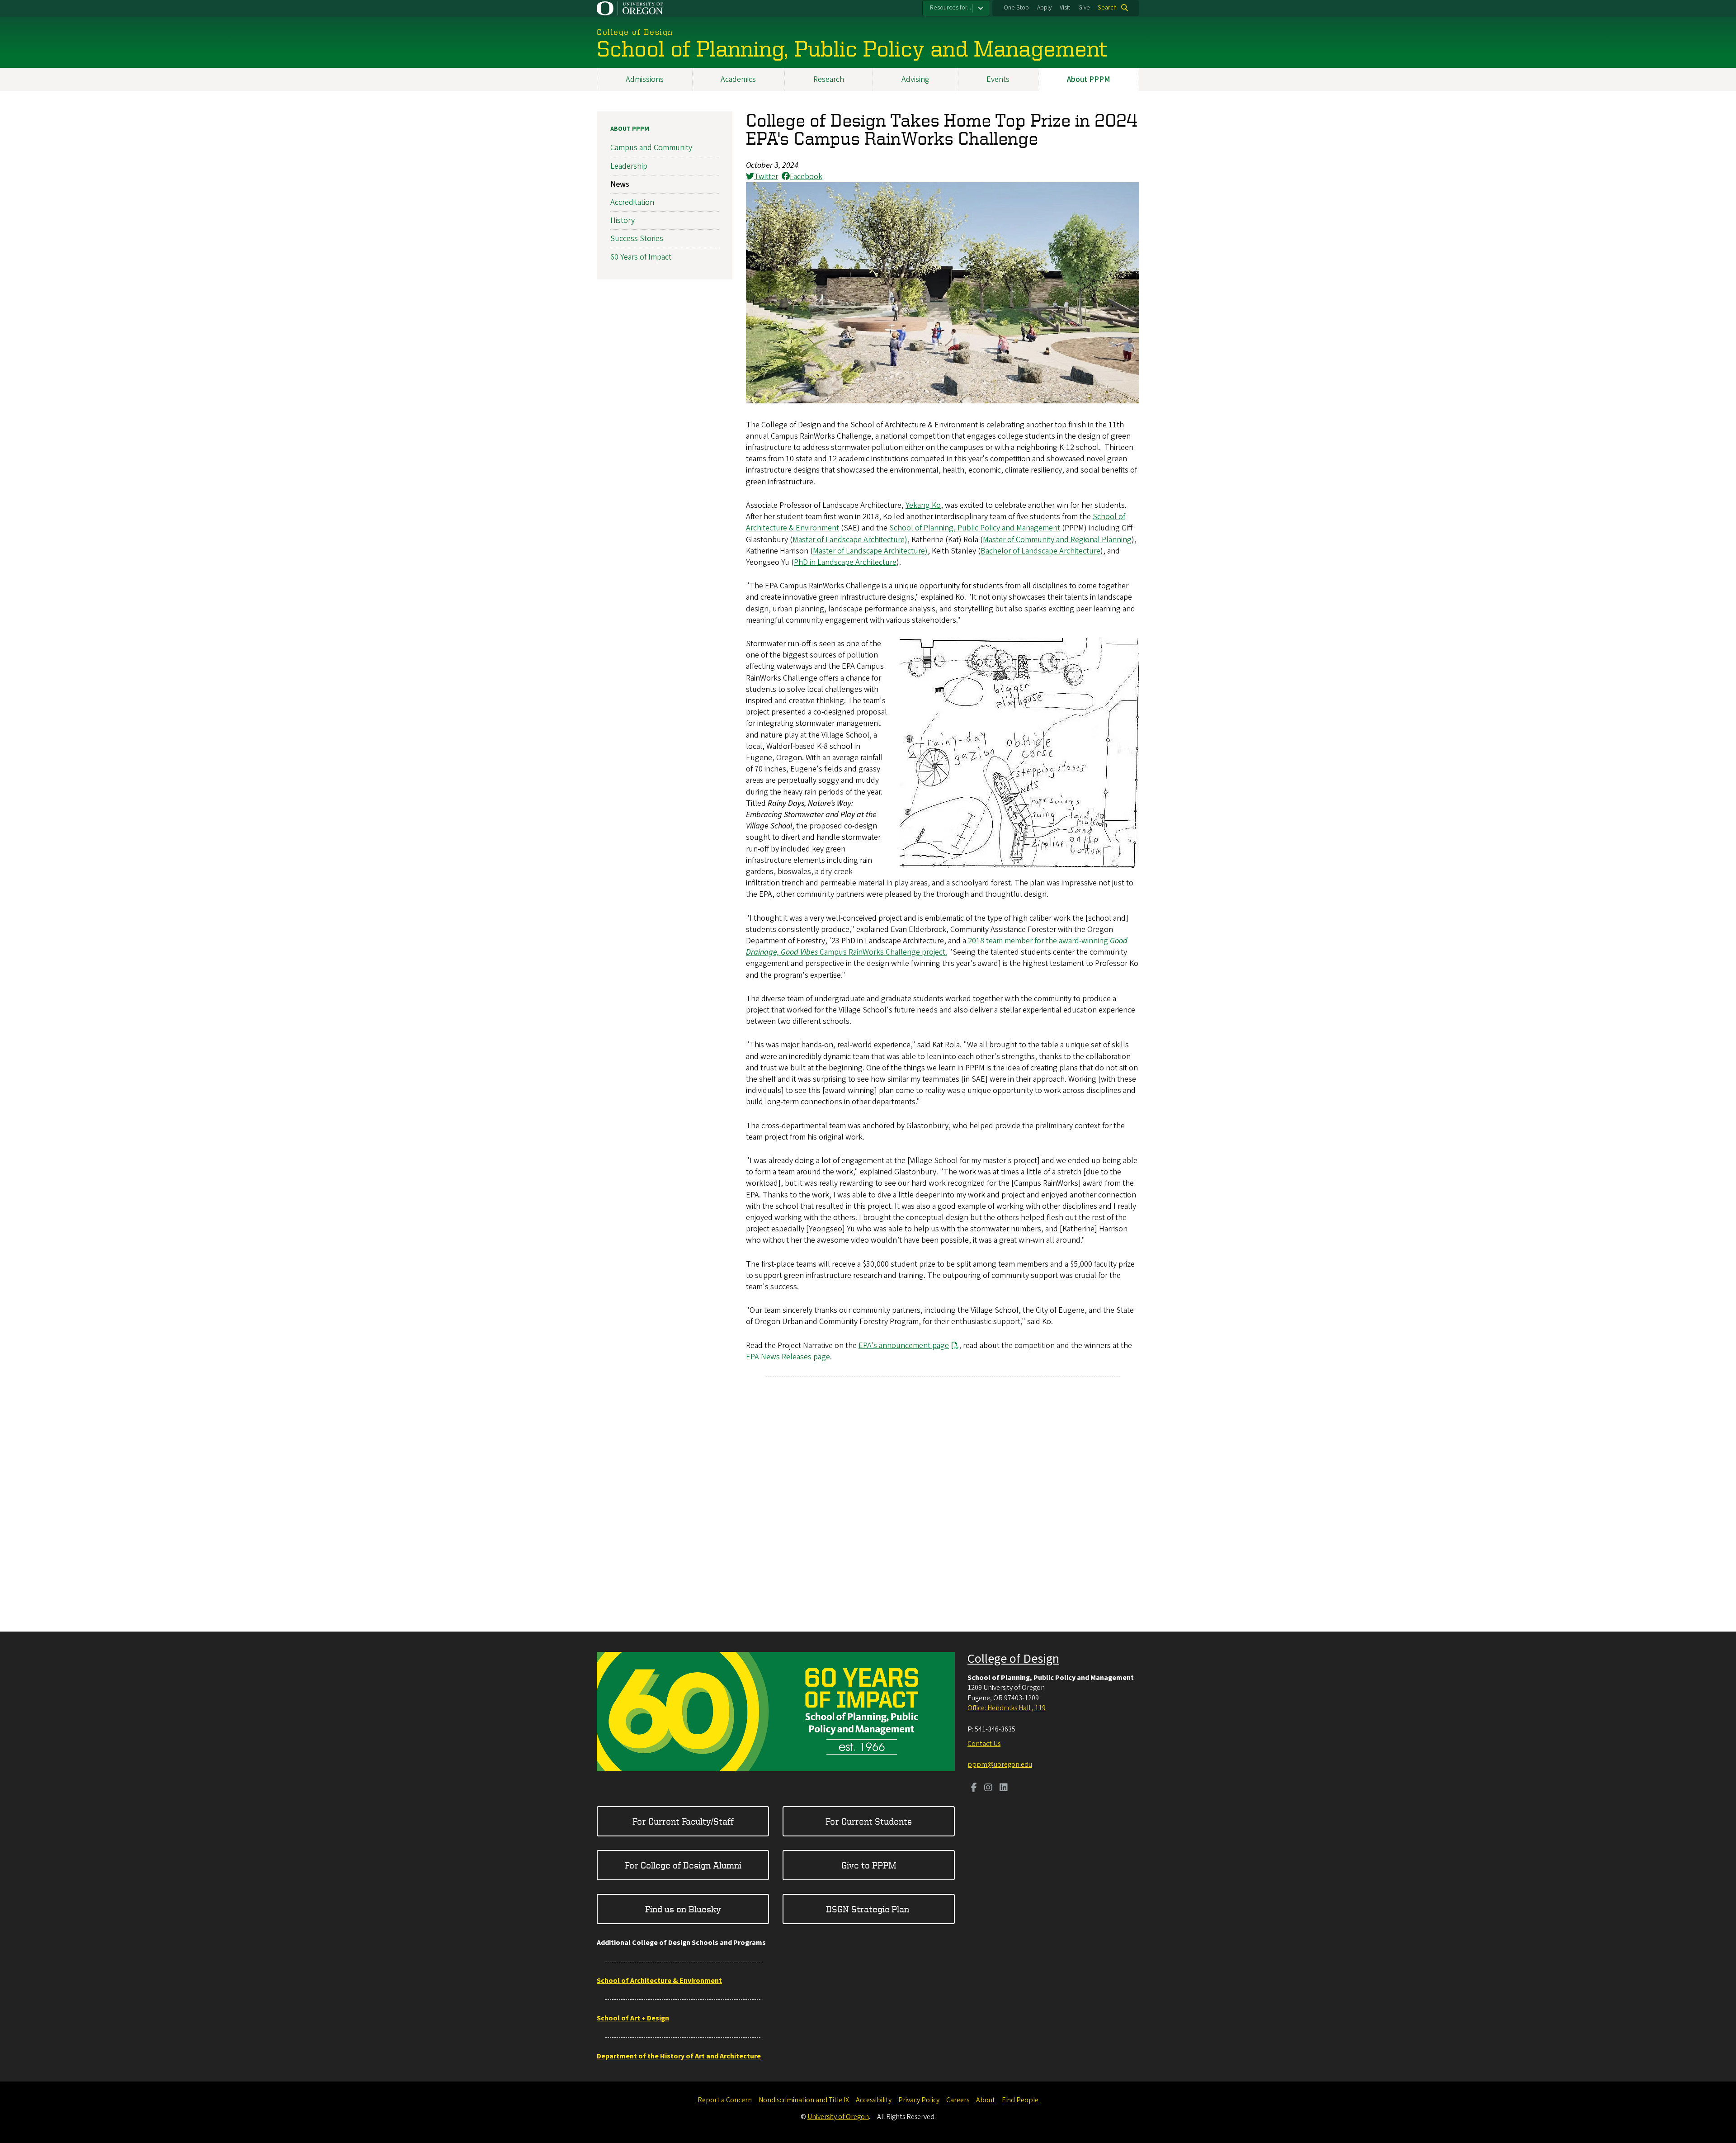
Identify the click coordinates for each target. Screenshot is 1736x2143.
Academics (738, 79)
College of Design (1013, 1659)
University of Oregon (838, 2117)
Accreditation (632, 202)
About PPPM (1089, 79)
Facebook (806, 177)
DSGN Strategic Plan (869, 1909)
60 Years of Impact (641, 257)
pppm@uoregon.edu (1000, 1765)
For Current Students (869, 1821)
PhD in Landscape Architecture (845, 562)
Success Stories (637, 239)
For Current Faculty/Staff (683, 1821)
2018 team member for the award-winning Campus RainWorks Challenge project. (937, 946)
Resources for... (951, 8)
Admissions (645, 79)
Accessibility (874, 2100)
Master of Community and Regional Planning (1057, 540)
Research (829, 79)
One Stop (1016, 8)
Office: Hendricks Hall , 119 (1007, 1708)
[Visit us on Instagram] (988, 1788)
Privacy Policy (919, 2100)
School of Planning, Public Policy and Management (975, 528)
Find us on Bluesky (683, 1909)
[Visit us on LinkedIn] (1004, 1788)
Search (1107, 8)
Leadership (629, 166)
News (620, 184)
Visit (1065, 8)
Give (1084, 8)
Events (998, 79)
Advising (915, 79)
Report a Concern (725, 2100)
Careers (958, 2100)
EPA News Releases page (788, 1357)
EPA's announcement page (904, 1346)
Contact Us (984, 1744)
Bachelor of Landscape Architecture (1040, 551)
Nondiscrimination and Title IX (804, 2100)
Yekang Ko (923, 505)
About (986, 2100)
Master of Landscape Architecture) (850, 540)
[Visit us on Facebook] (974, 1788)
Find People (1020, 2100)
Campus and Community (651, 148)
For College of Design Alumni (683, 1865)
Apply (1044, 8)
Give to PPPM (869, 1865)
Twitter (766, 177)
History (623, 220)
